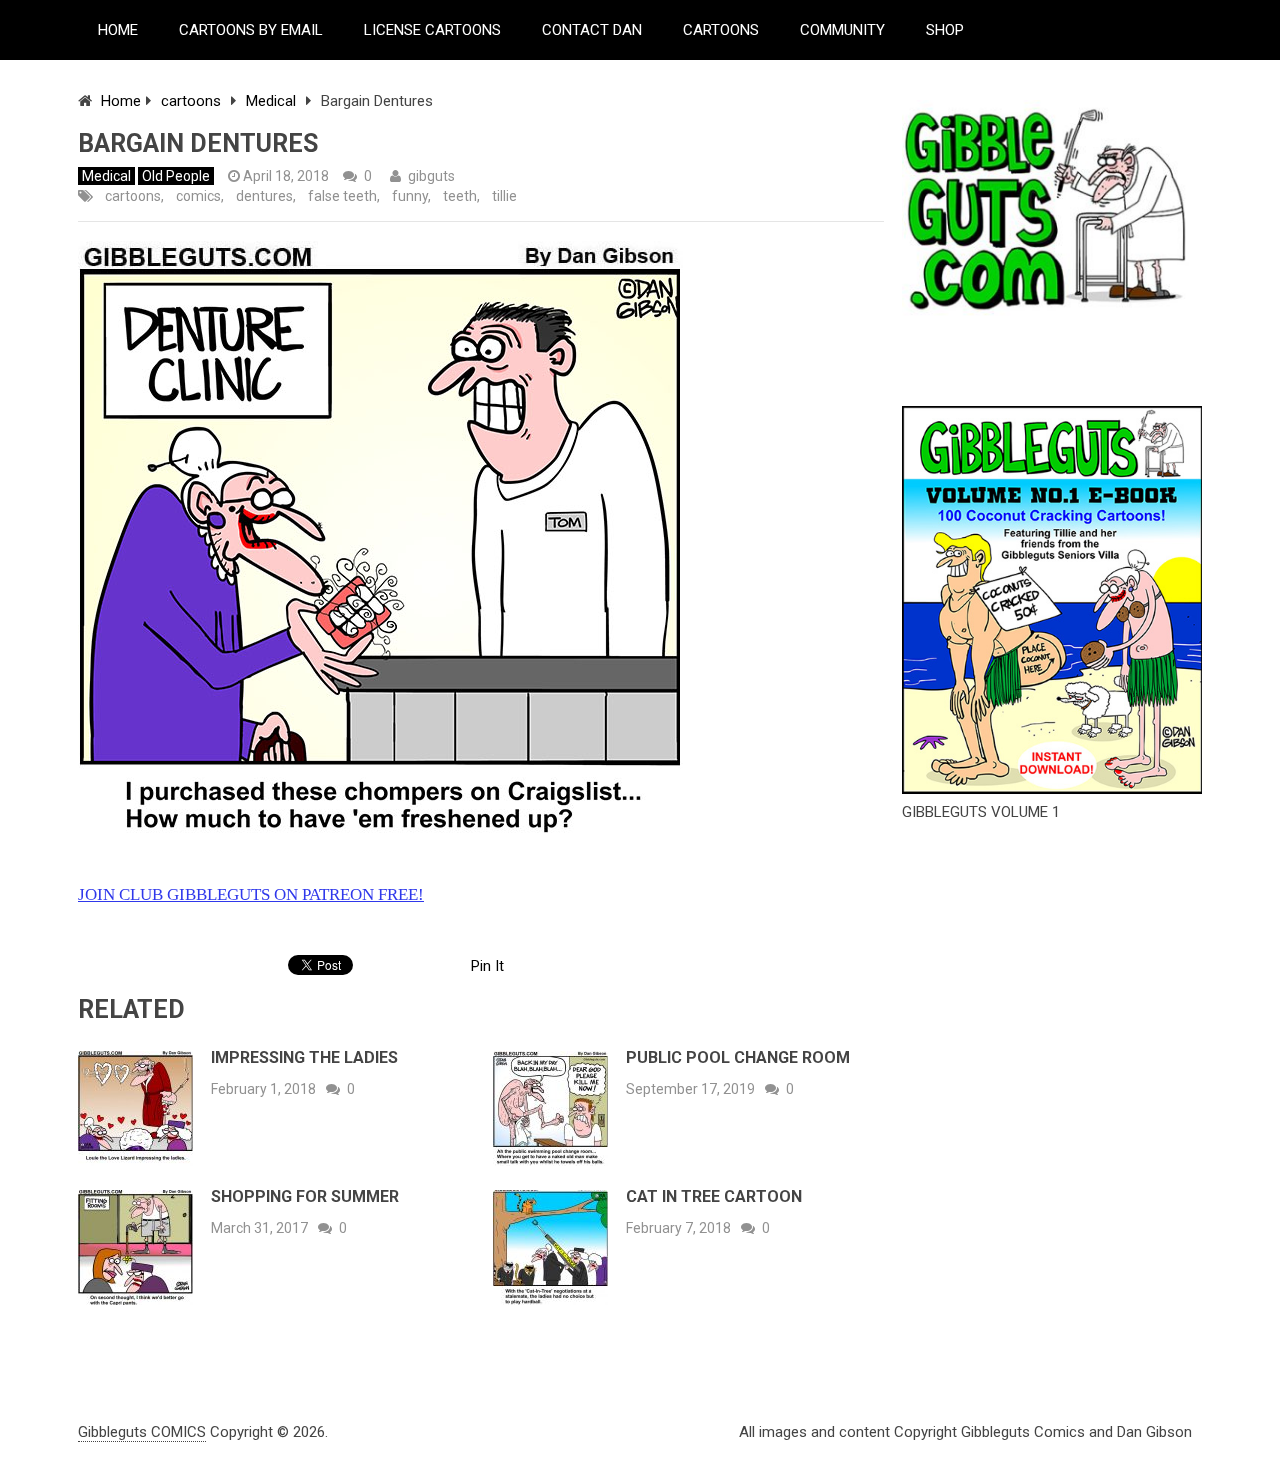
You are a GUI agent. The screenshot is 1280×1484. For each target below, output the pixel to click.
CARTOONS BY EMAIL (251, 30)
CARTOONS (721, 30)
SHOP (945, 30)
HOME (118, 30)
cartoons (191, 101)
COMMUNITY (842, 30)
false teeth (342, 196)
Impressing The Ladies (304, 1057)
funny (410, 196)
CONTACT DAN (592, 30)
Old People (176, 176)
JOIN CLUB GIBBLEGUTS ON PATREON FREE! (251, 894)
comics (198, 196)
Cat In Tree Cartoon (714, 1196)
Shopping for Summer (305, 1196)
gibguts (431, 176)
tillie (504, 196)
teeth (460, 196)
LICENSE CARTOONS (432, 30)
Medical (271, 101)
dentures (264, 196)
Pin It (487, 966)
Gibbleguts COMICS (142, 1432)
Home (121, 101)
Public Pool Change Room (738, 1057)
